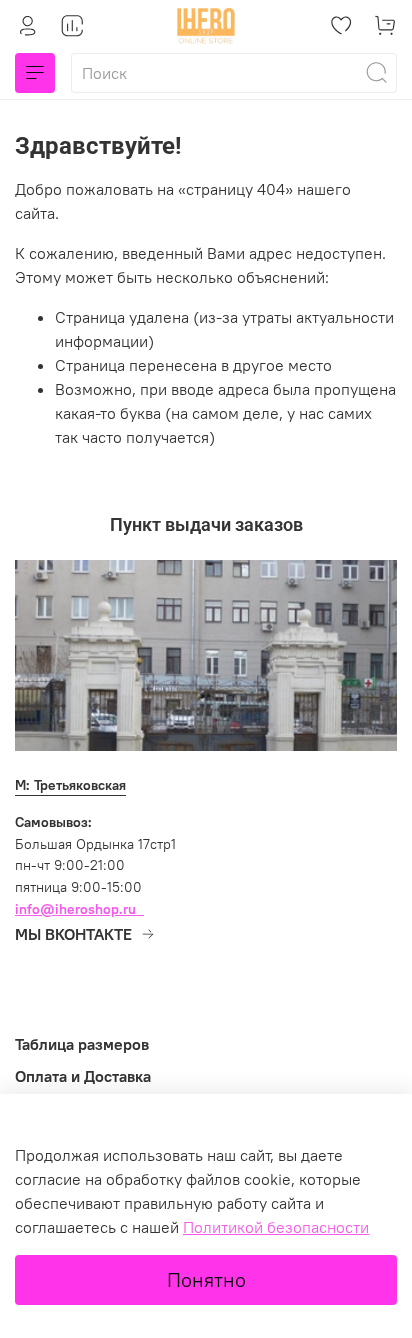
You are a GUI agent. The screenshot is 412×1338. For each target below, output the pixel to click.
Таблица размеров (82, 1044)
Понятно (206, 1279)
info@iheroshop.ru (75, 909)
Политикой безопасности (276, 1227)
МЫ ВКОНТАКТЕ (73, 934)
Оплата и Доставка (83, 1076)
